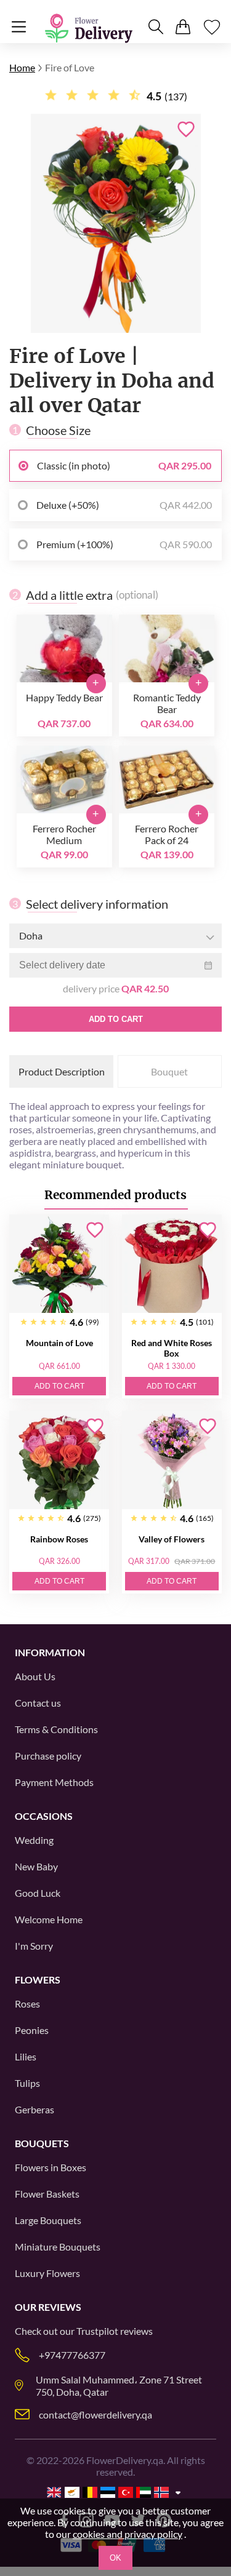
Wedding (34, 1840)
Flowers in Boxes (51, 2167)
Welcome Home (49, 1919)
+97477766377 (72, 2355)
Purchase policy (48, 1756)
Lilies (26, 2056)
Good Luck (38, 1893)
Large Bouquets (48, 2220)
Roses (27, 2004)
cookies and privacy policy (128, 2534)
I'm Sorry (34, 1946)
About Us (35, 1676)
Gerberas (34, 2109)
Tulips (27, 2083)
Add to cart (116, 1019)
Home (22, 67)
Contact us (38, 1703)
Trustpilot (97, 2331)
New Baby (36, 1866)
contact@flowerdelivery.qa (95, 2415)
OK (115, 2558)
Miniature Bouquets (58, 2247)
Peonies (32, 2030)
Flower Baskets (47, 2194)
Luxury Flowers (47, 2273)
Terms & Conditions (56, 1729)
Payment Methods (54, 1782)
